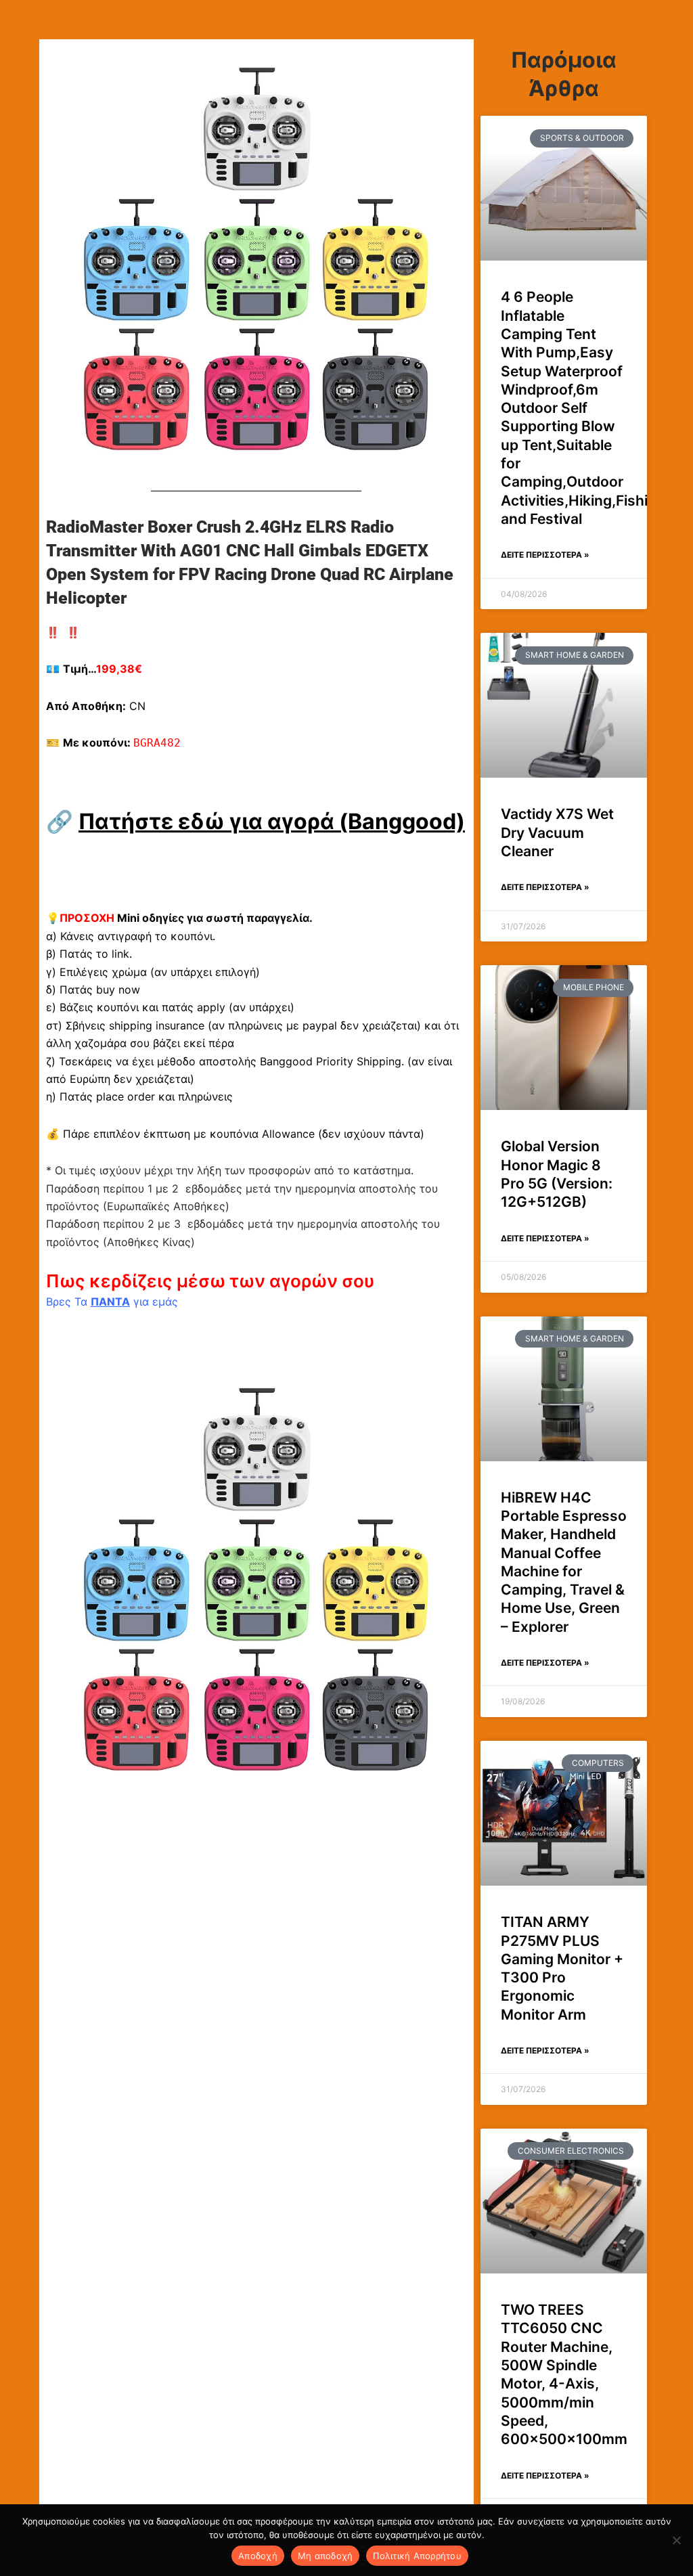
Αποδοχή (258, 2556)
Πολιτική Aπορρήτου (417, 2556)
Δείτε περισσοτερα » (545, 555)
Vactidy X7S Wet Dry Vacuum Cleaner (557, 832)
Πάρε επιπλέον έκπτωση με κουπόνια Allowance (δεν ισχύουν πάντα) (244, 1134)
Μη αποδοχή (326, 2556)
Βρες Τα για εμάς (112, 1302)
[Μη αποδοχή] (676, 2540)
